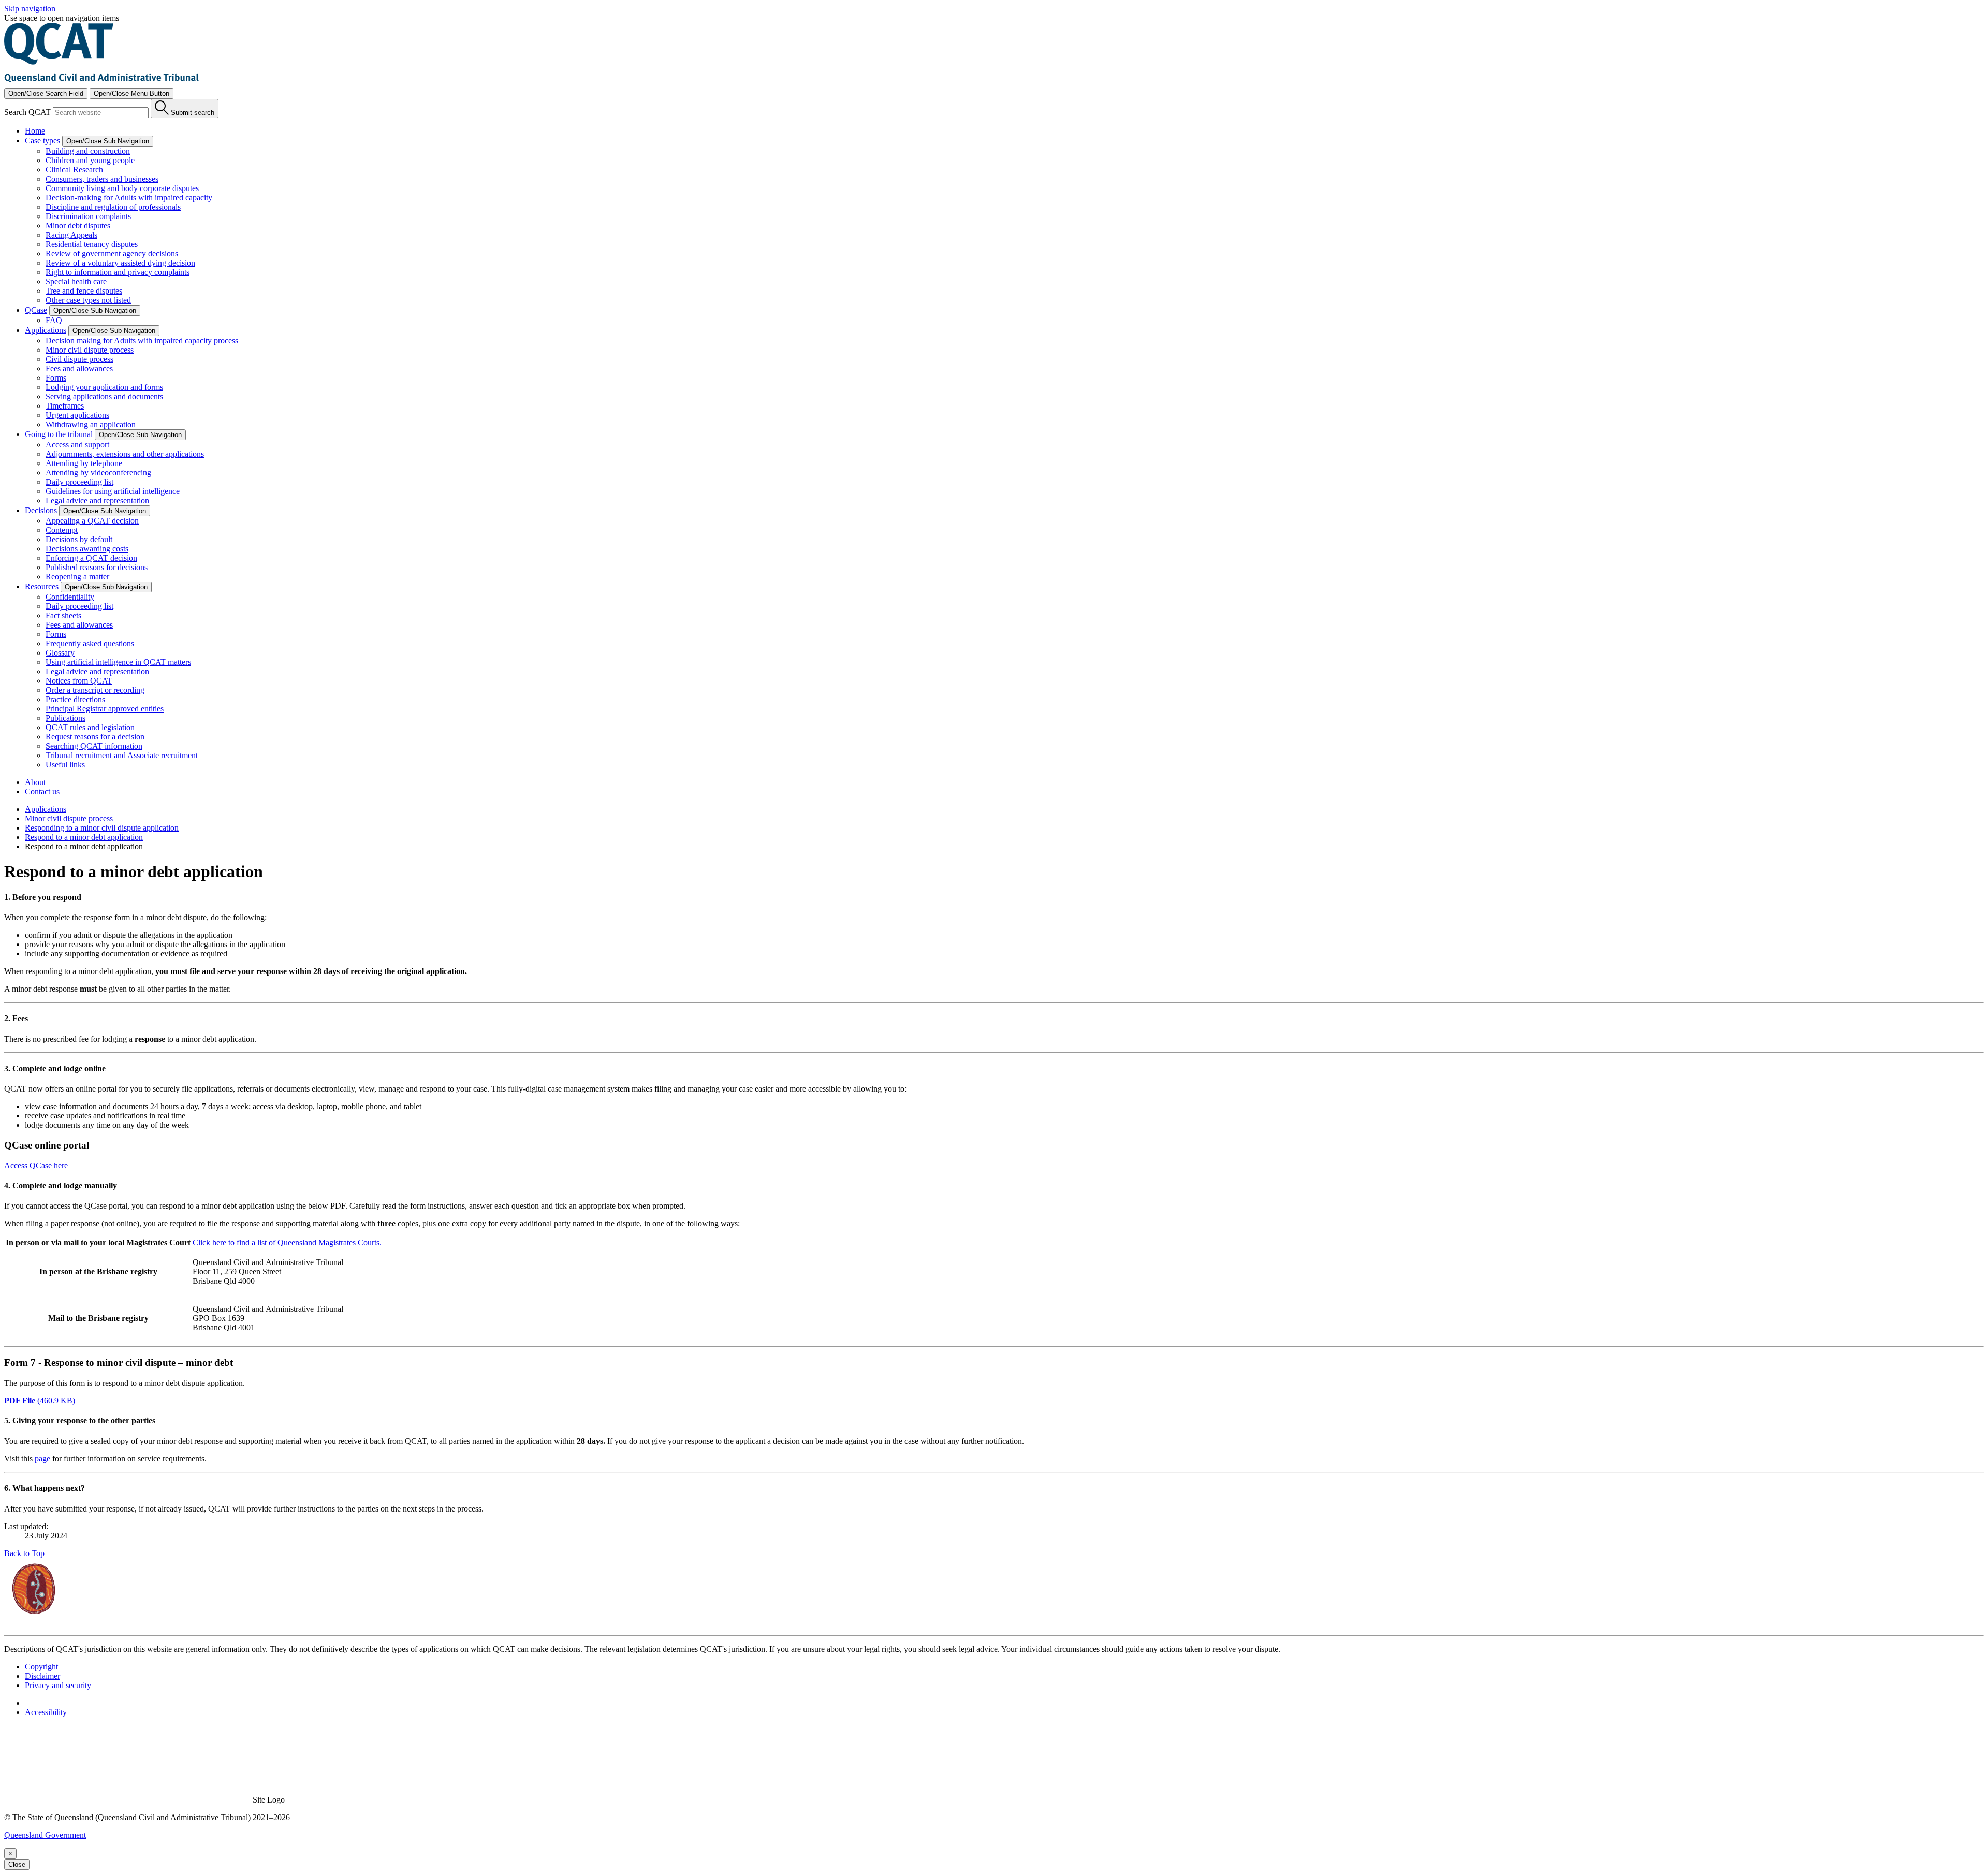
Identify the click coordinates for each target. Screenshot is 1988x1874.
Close (17, 1864)
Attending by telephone (84, 463)
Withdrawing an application (91, 424)
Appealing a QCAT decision (92, 521)
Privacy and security (58, 1685)
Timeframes (65, 406)
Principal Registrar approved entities (105, 709)
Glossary (60, 653)
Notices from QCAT (79, 681)
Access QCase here (36, 1165)
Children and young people (90, 160)
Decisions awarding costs (87, 549)
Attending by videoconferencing (98, 473)
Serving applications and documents (104, 396)
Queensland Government (45, 1835)
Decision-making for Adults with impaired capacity (129, 198)
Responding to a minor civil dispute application (102, 828)
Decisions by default (79, 539)
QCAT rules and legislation (90, 727)
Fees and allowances (79, 368)
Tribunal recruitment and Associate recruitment (122, 755)
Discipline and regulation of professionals (113, 207)
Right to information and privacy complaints (118, 272)
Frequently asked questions (90, 643)
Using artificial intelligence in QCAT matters (118, 662)
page (42, 1458)
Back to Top (24, 1553)
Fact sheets (63, 615)
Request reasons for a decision (95, 737)
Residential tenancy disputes (92, 244)
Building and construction (88, 151)
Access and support (77, 445)
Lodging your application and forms (104, 387)
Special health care (76, 281)
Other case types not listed (88, 300)
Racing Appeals (71, 235)
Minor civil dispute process (90, 350)
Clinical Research (74, 170)
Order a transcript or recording (95, 690)
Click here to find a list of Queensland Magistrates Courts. (287, 1243)
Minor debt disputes (78, 226)
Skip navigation (30, 9)
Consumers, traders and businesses (102, 179)
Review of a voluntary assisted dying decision (120, 263)
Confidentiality (70, 597)
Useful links (65, 765)
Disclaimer (42, 1676)
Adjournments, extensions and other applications (125, 454)
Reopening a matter (77, 577)
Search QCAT (27, 112)
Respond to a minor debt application (84, 837)
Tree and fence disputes (84, 291)
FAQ (54, 320)
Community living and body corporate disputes (122, 188)
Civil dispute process (79, 359)
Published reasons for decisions (97, 567)
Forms (56, 378)
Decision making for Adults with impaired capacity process (142, 340)
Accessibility (46, 1712)
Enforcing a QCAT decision (91, 558)
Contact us (42, 791)
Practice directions (75, 699)
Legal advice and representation (97, 500)
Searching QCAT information (94, 746)
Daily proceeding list (79, 482)
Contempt (62, 530)
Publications (65, 718)
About (35, 782)
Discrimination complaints (88, 216)
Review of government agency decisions (112, 253)
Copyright (41, 1667)
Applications (46, 809)
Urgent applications (77, 415)
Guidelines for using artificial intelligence (113, 491)
